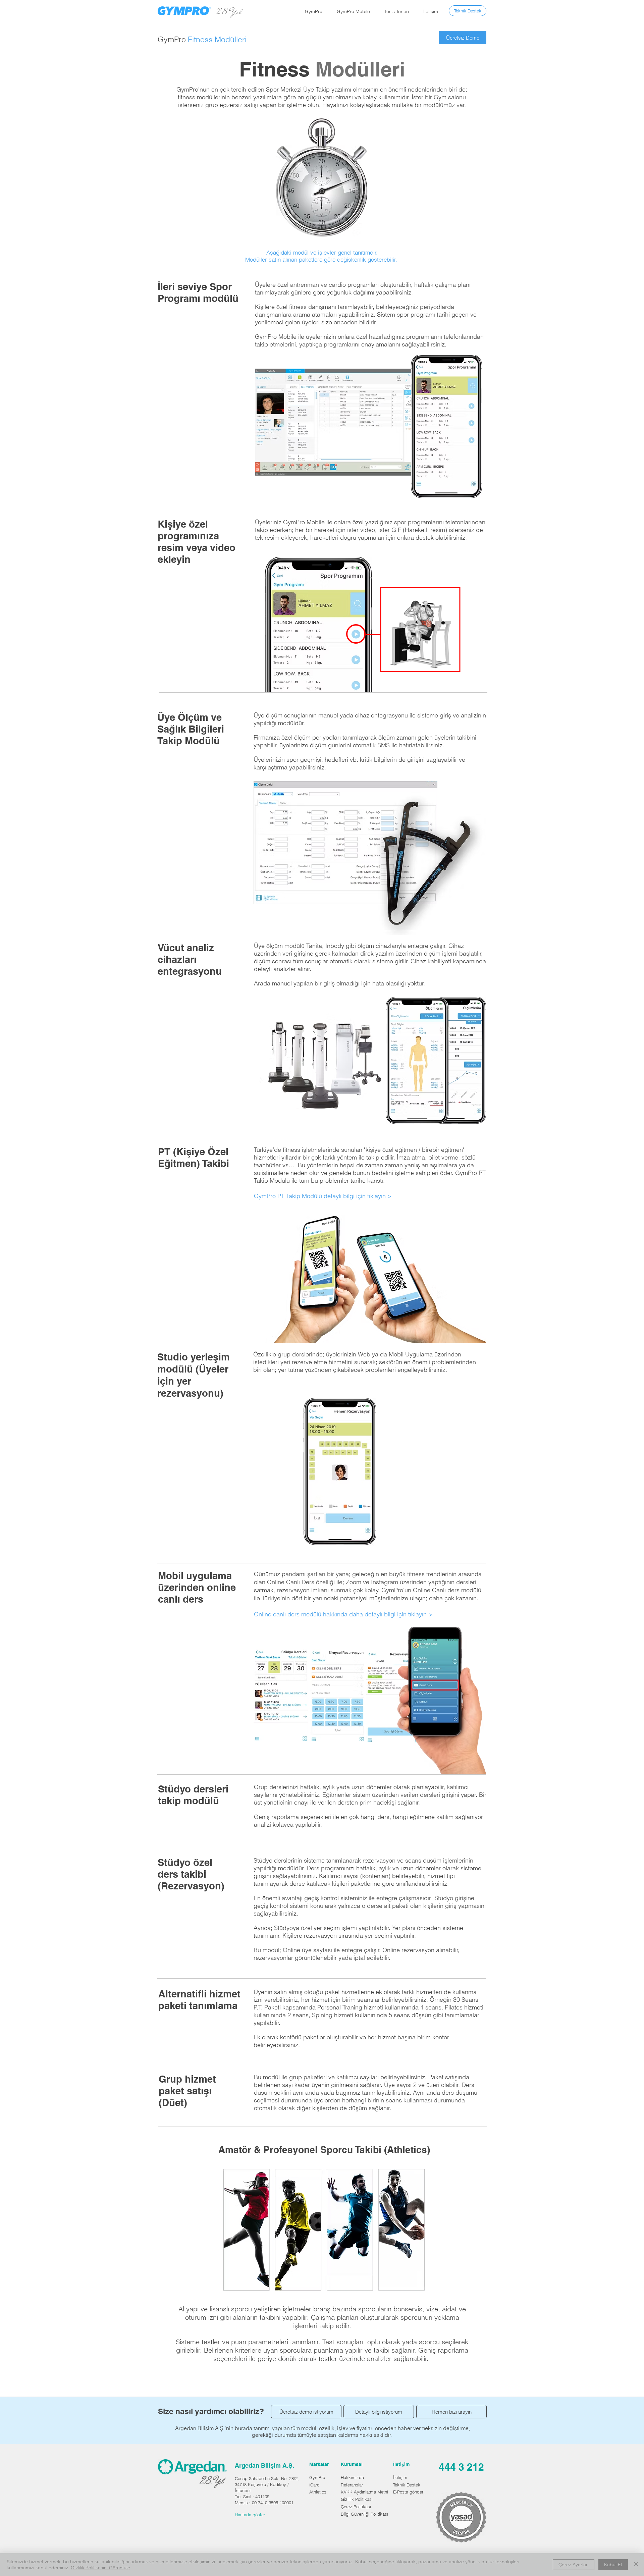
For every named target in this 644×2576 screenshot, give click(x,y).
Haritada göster (250, 2515)
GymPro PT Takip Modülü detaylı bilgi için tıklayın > (323, 1196)
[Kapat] (636, 2565)
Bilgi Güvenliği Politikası (364, 2514)
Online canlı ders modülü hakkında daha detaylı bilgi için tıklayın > (343, 1614)
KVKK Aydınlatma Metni (364, 2492)
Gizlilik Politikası (357, 2499)
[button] (314, 11)
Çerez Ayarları (574, 2565)
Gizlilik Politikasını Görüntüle (100, 2568)
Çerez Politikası (356, 2507)
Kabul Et (613, 2565)
